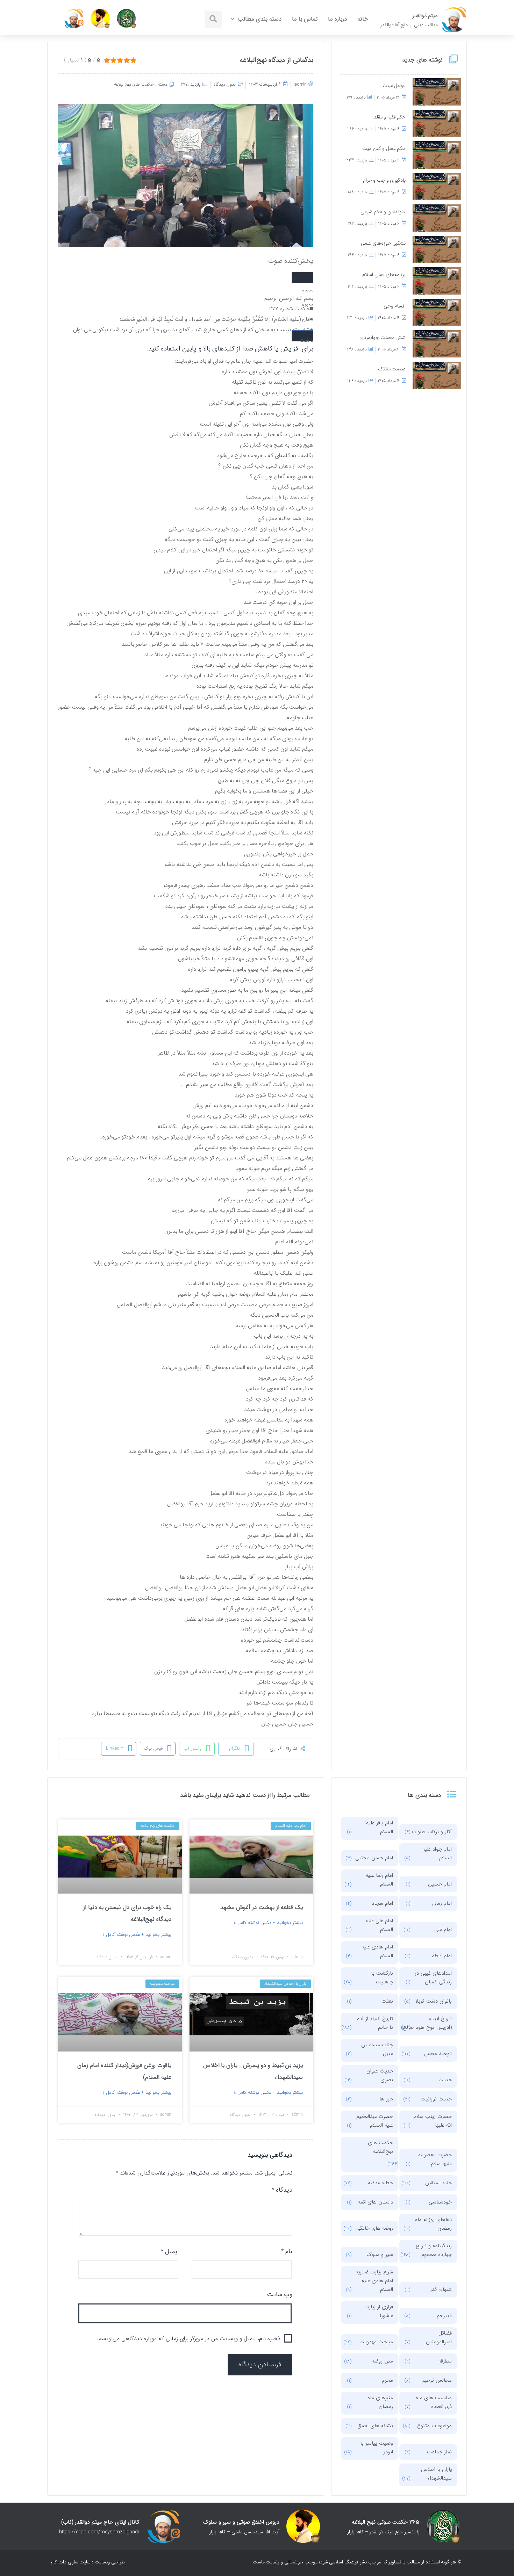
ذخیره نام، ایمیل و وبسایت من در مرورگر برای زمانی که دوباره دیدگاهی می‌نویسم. (189, 2339)
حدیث (445, 2080)
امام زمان (442, 1903)
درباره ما (337, 19)
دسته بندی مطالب (259, 19)
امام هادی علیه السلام (377, 1951)
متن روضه (382, 2361)
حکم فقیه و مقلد (390, 117)
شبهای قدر (441, 2289)
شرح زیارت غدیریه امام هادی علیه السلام (374, 2281)
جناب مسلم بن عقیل (377, 2049)
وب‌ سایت (280, 2294)
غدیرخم (444, 2316)
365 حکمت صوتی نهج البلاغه (385, 2522)
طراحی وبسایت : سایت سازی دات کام (88, 2562)
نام (287, 2251)
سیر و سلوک (380, 2255)
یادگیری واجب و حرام (384, 180)
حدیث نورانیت (436, 2099)
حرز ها (386, 2099)
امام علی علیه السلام (379, 1925)
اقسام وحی (395, 306)
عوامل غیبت (394, 86)
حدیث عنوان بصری (380, 2075)
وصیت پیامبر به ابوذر (376, 2448)
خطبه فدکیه (380, 2183)
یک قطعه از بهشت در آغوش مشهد (262, 1907)
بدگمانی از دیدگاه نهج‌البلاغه (277, 60)
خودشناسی (440, 2202)
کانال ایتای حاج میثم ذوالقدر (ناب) (100, 2522)
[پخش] (302, 277)
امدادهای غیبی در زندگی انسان (433, 1978)
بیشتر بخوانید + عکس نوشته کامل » (268, 1923)
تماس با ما (305, 19)
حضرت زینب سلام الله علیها (433, 2121)
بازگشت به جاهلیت (382, 1978)
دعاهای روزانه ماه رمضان (433, 2224)
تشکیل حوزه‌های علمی (383, 243)
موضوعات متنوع (434, 2426)
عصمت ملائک (392, 369)
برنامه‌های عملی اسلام (384, 275)
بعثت (387, 2001)
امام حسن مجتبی (374, 1858)
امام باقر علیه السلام (380, 1827)
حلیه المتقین (438, 2183)
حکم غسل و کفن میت (384, 149)
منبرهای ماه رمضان (380, 2402)
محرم (387, 2380)
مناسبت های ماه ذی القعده (434, 2402)
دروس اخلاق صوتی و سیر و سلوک (241, 2522)
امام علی (443, 1930)
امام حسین (440, 1884)
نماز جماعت (439, 2452)
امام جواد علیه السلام (437, 1854)
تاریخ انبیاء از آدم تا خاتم (375, 2023)
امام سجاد (382, 1903)
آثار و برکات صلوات (432, 1832)
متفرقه (445, 2361)
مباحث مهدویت (376, 2342)
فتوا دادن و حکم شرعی (383, 212)
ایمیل (170, 2251)
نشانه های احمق (375, 2426)
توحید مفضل (438, 2054)
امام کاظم (442, 1956)
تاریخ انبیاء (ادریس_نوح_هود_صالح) (432, 2023)
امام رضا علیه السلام (379, 1880)
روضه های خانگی (375, 2228)
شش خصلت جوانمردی (383, 338)
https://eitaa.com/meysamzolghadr (99, 2532)
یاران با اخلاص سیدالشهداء (436, 2474)
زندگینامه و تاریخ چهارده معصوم (434, 2250)
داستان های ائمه (375, 2202)
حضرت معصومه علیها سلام (435, 2159)
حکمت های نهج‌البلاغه (134, 84)
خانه (363, 19)
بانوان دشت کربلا (434, 2001)
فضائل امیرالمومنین (439, 2338)
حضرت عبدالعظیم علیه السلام (375, 2121)
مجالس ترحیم (437, 2380)
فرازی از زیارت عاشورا (379, 2311)
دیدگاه (282, 2190)
